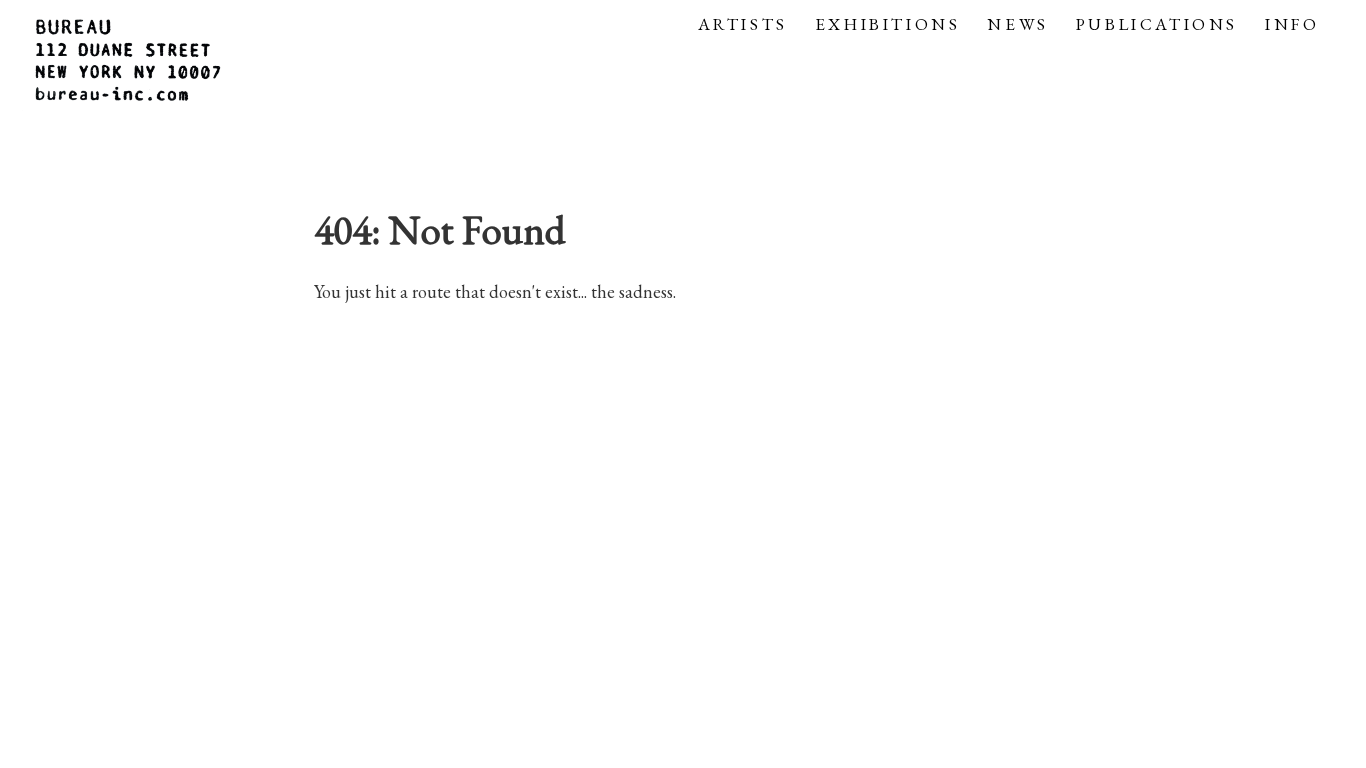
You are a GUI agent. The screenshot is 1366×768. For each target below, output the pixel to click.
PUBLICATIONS (1157, 24)
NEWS (1017, 24)
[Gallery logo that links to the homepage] (130, 63)
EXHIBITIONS (888, 24)
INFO (1292, 24)
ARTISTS (743, 24)
